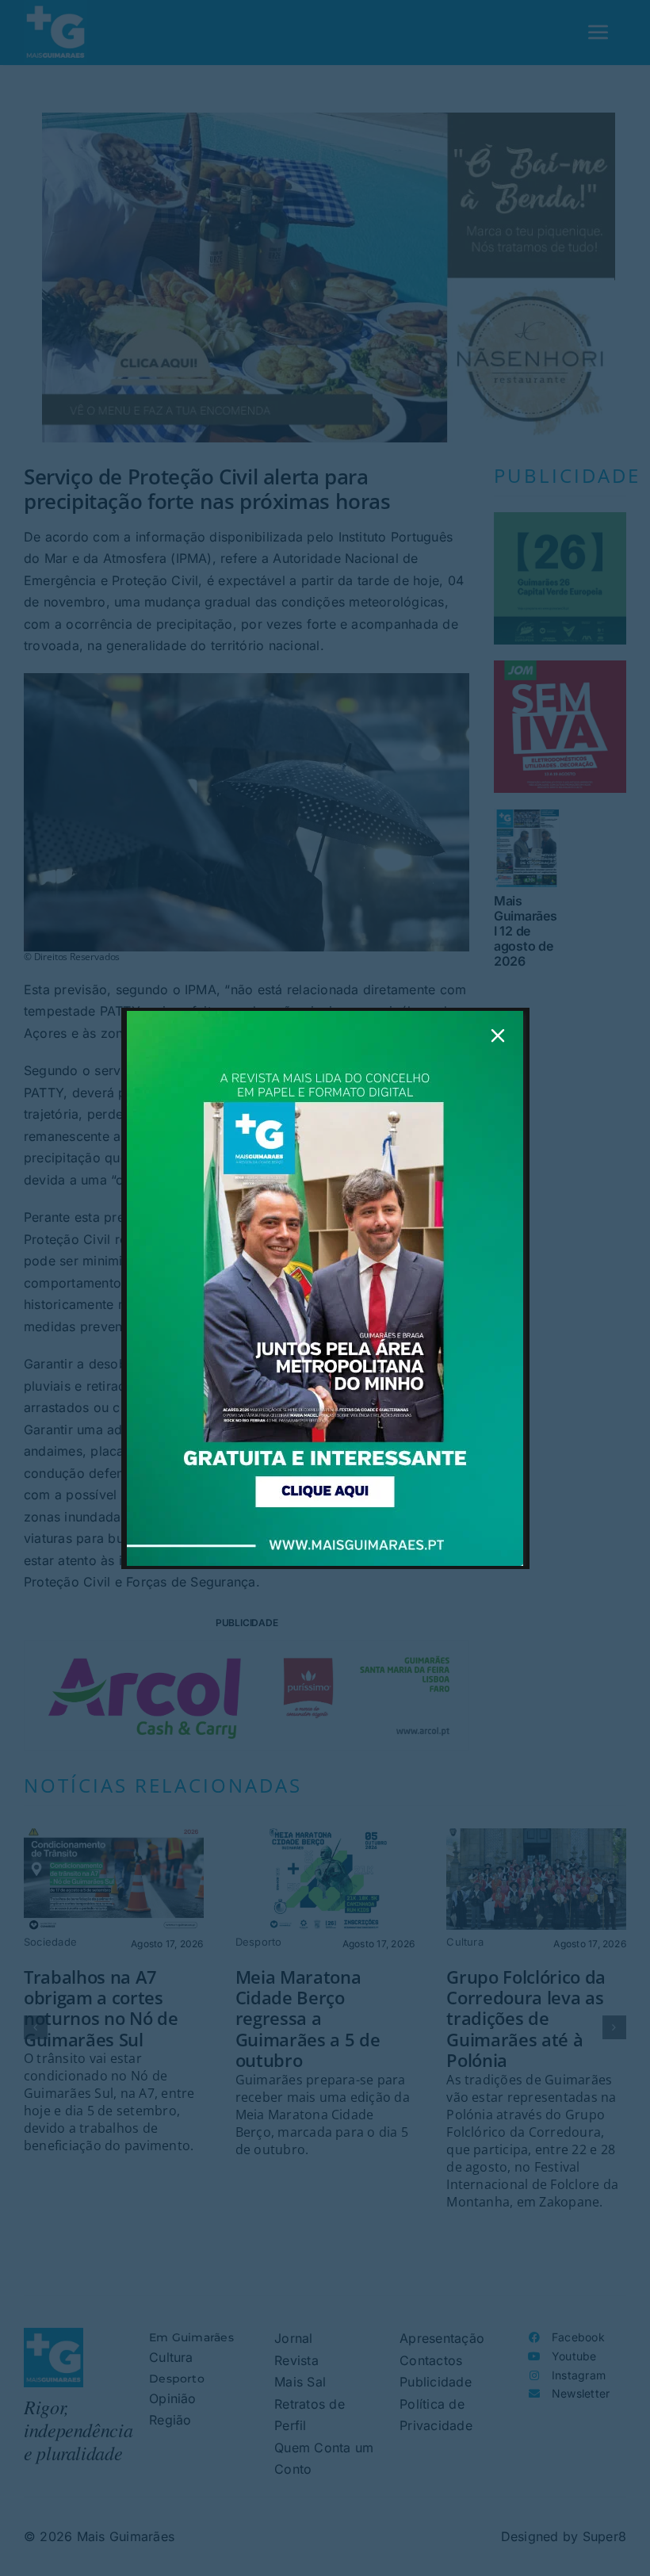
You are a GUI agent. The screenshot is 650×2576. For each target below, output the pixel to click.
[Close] (498, 1035)
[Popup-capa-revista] (325, 1017)
